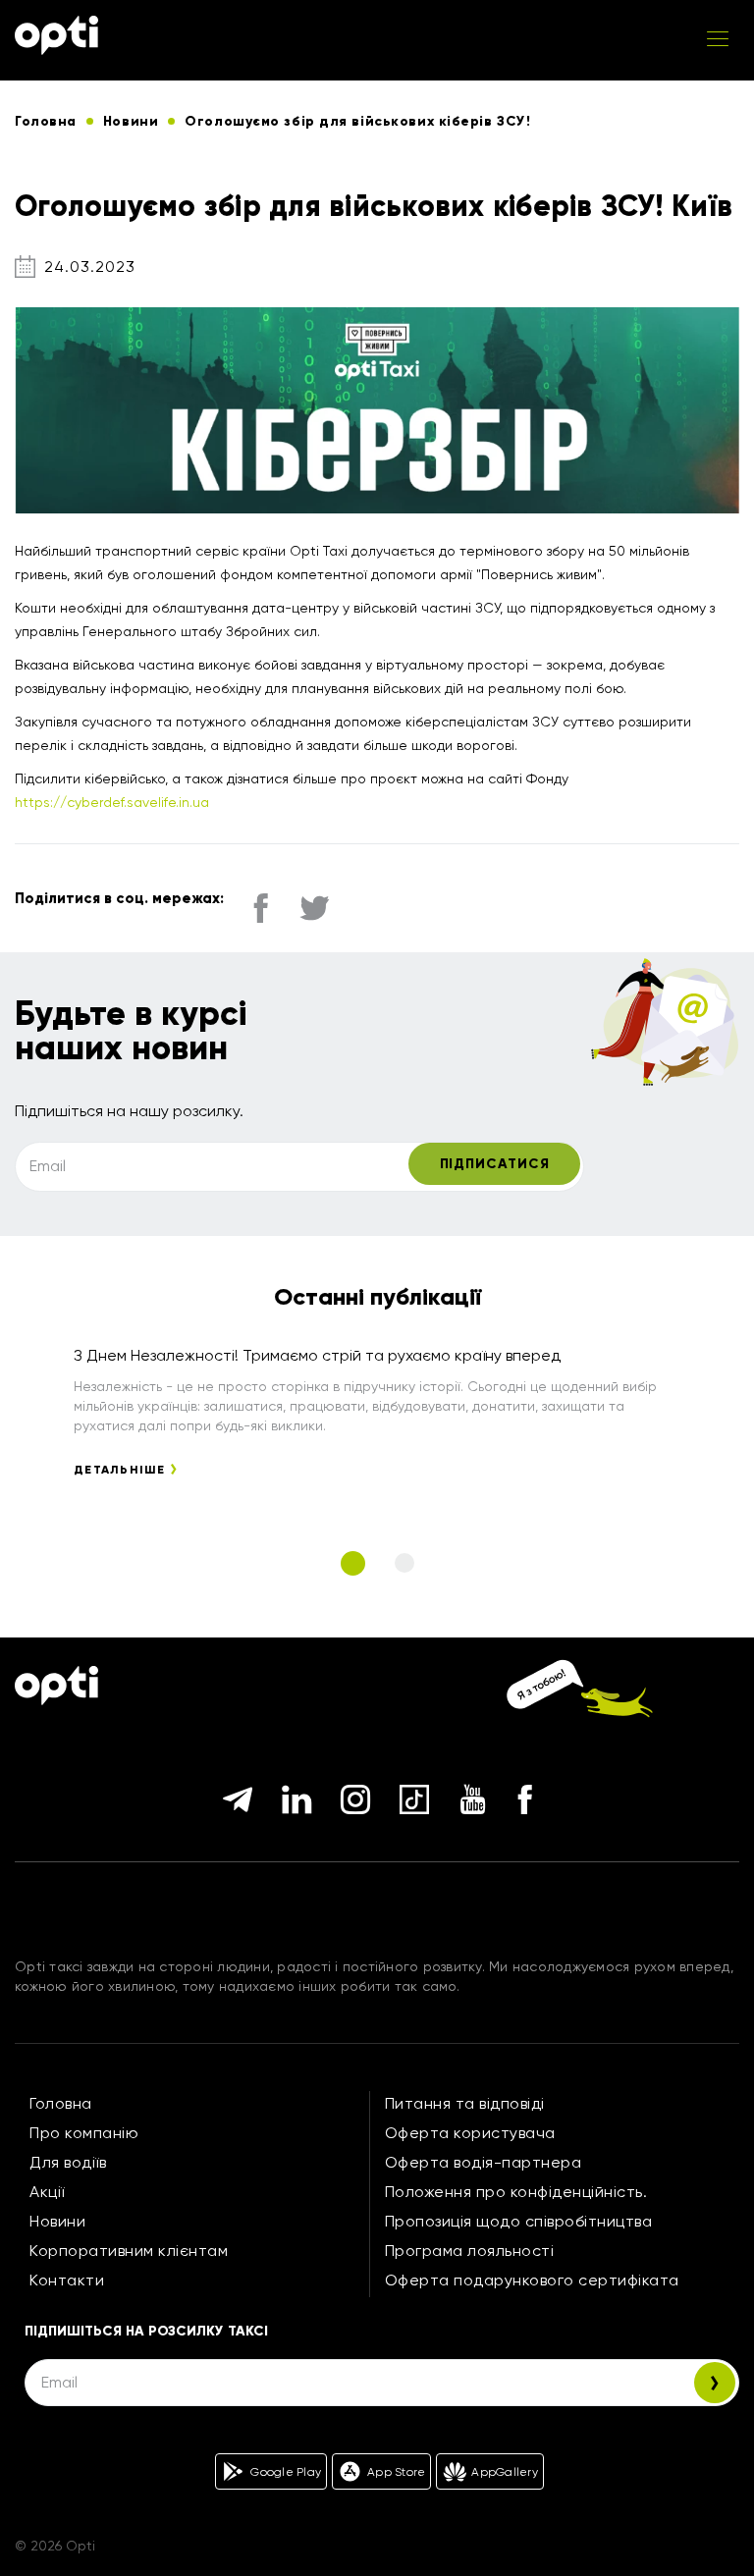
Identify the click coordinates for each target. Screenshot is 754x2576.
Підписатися (495, 1164)
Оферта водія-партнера (484, 2162)
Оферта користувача (470, 2133)
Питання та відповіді (465, 2103)
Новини (57, 2221)
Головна (61, 2103)
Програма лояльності (470, 2251)
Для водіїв (68, 2162)
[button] (353, 1563)
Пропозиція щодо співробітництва (519, 2221)
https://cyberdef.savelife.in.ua (112, 802)
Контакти (67, 2280)
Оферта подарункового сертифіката (532, 2280)
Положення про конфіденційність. (516, 2192)
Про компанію (84, 2133)
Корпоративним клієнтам (129, 2251)
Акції (47, 2192)
